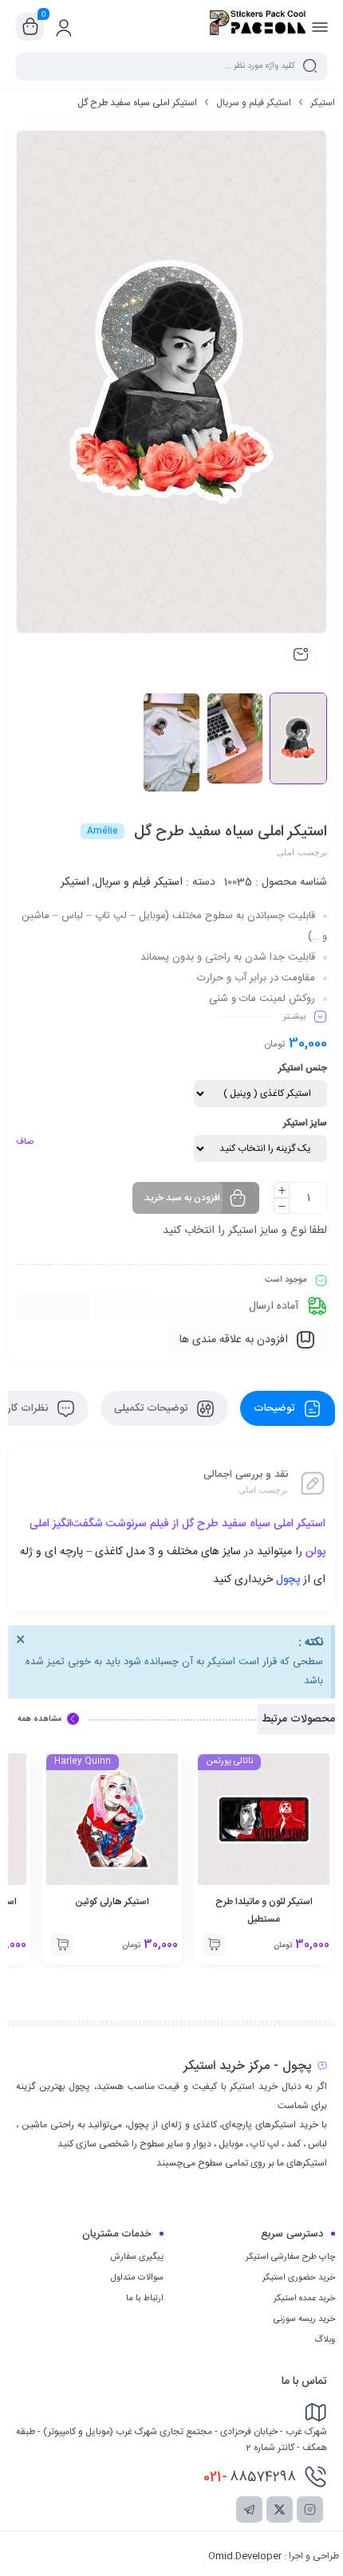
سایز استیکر (305, 1123)
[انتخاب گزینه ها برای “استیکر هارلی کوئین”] (62, 1945)
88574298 (250, 2477)
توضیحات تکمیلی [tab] (152, 1408)
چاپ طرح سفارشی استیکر (290, 2257)
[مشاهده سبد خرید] (30, 27)
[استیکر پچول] (258, 26)
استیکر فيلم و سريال (254, 103)
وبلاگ (325, 2340)
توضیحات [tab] (276, 1408)
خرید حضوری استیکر (299, 2278)
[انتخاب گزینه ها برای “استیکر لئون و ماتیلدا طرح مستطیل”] (214, 1945)
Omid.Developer (245, 2556)
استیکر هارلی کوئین (112, 1902)
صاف (25, 1142)
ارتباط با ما (145, 2299)
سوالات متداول (137, 2278)
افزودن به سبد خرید (182, 1198)
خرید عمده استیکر (304, 2299)
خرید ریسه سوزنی (304, 2319)
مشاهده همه (39, 1719)
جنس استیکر (303, 1068)
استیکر (323, 103)
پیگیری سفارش (137, 2257)
